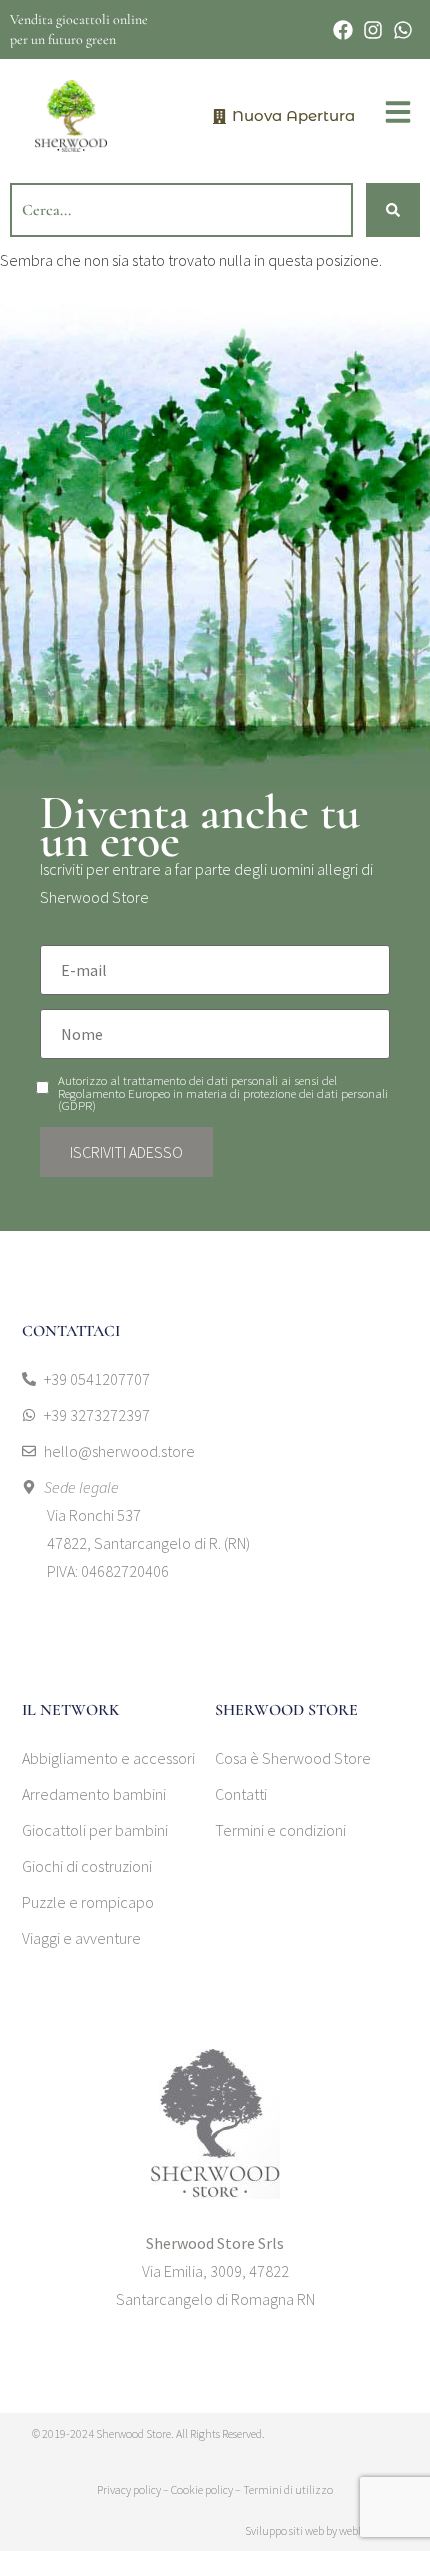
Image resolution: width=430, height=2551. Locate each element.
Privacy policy (129, 2489)
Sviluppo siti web (284, 2530)
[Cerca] (393, 210)
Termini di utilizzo (288, 2489)
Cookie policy (202, 2489)
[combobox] (181, 210)
